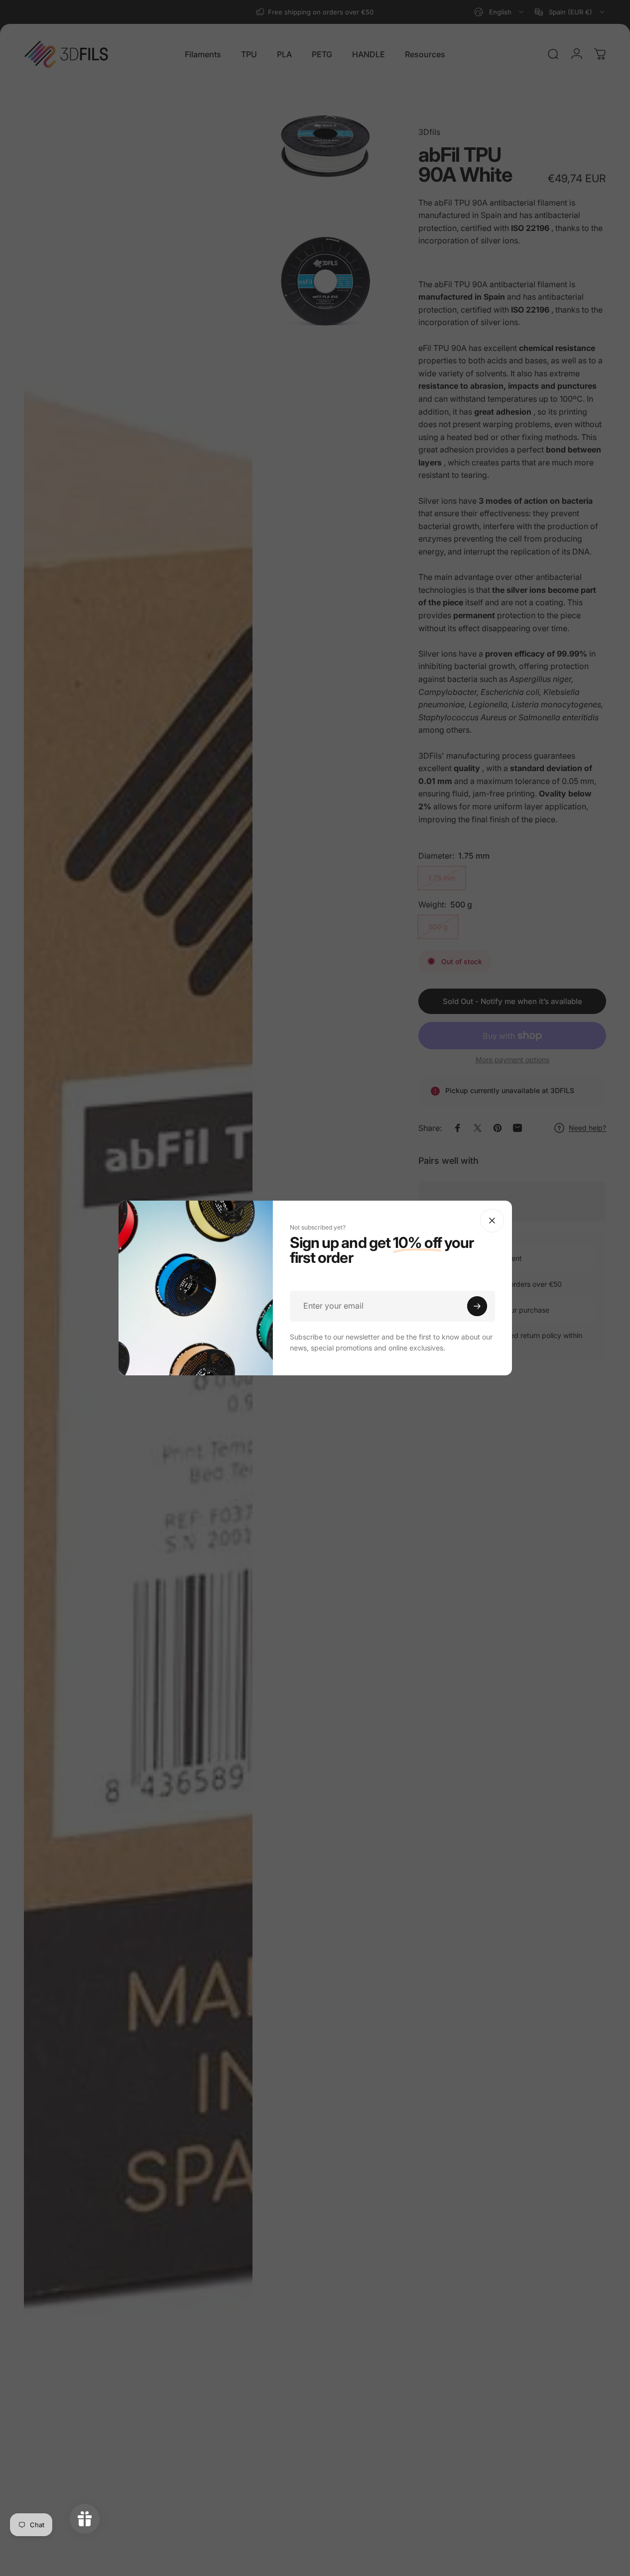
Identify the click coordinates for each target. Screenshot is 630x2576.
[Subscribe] (477, 1306)
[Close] (492, 1221)
